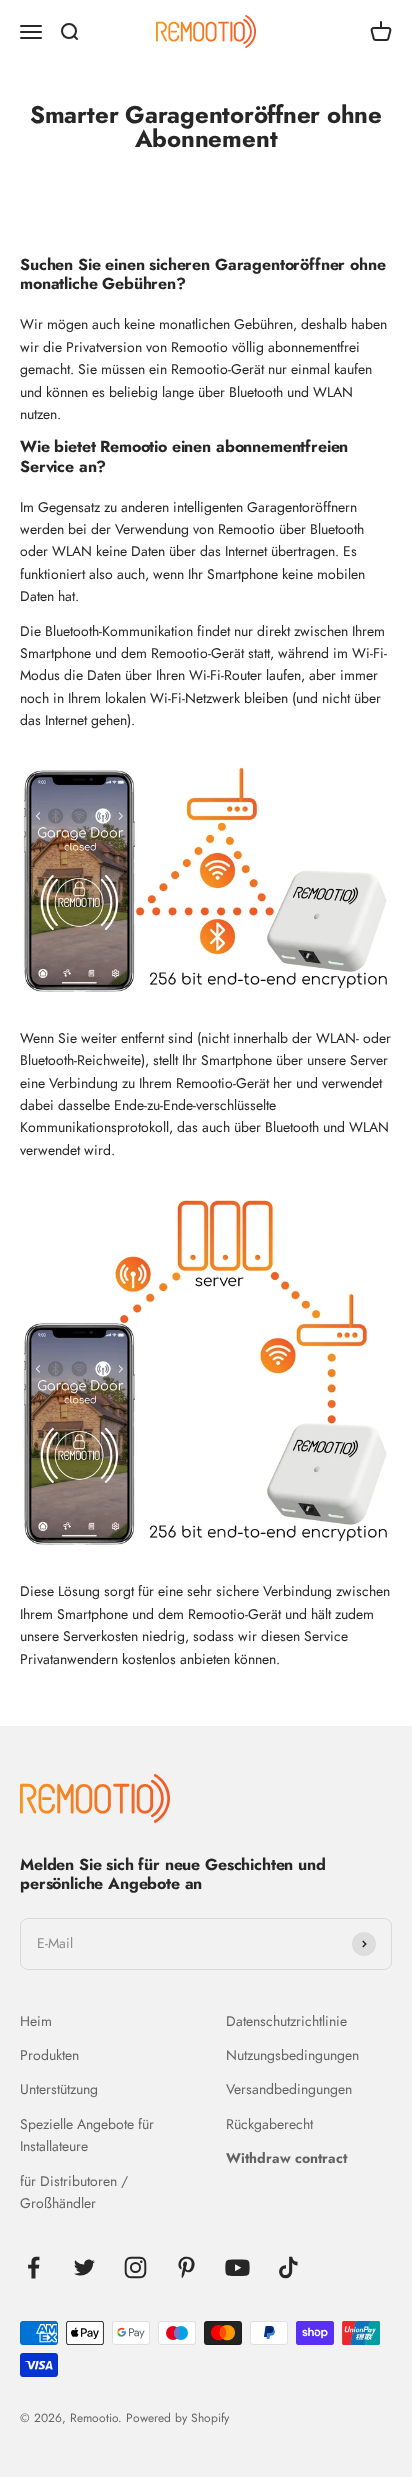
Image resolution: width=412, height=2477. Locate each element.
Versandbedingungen (289, 2089)
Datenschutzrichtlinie (286, 2021)
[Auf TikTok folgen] (288, 2267)
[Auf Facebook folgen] (33, 2267)
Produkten (49, 2055)
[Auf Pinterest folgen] (186, 2267)
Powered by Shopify (177, 2418)
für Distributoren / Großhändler (74, 2192)
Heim (36, 2021)
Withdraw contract (286, 2158)
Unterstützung (59, 2089)
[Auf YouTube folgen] (237, 2267)
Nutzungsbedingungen (292, 2055)
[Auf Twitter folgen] (84, 2267)
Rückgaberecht (269, 2124)
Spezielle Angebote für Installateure (87, 2135)
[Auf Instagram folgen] (135, 2267)
